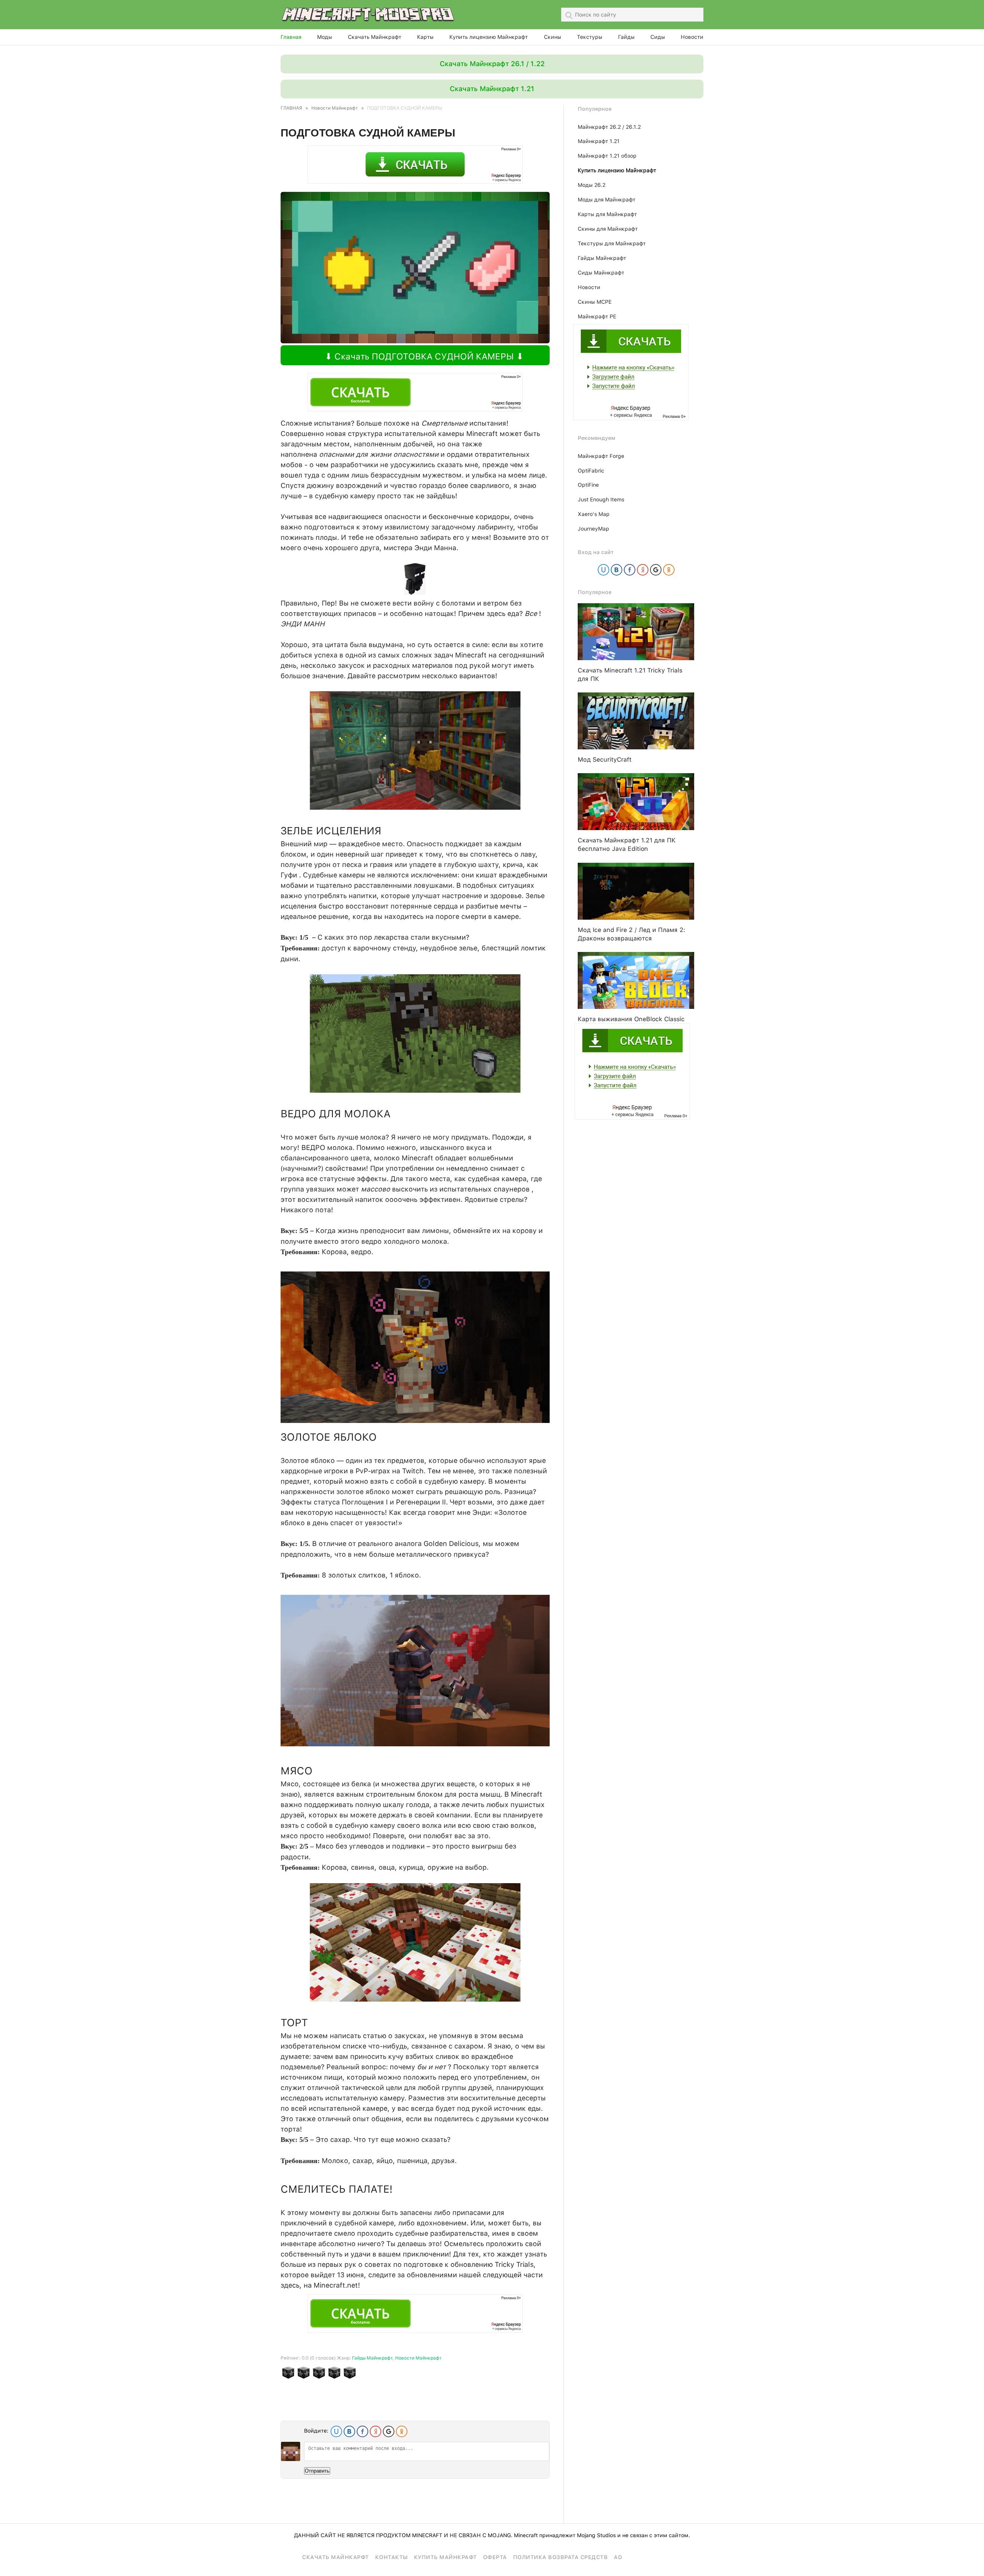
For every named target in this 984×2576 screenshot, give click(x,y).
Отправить (317, 2471)
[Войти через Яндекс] (376, 2431)
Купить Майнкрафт (445, 2557)
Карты (425, 37)
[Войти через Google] (389, 2431)
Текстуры (590, 37)
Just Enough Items (601, 499)
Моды (325, 37)
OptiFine (588, 485)
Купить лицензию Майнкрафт (489, 37)
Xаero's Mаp (594, 514)
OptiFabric (591, 471)
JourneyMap (593, 529)
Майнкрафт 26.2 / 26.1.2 (609, 127)
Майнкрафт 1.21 (599, 141)
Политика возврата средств (561, 2557)
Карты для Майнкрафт (607, 214)
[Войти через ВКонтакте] (349, 2431)
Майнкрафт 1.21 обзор (607, 156)
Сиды (658, 37)
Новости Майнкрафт (418, 2358)
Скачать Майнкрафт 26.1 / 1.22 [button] (492, 64)
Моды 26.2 (592, 185)
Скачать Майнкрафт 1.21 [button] (492, 89)
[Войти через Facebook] (362, 2431)
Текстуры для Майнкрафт (612, 243)
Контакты (391, 2557)
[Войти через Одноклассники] (402, 2431)
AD (618, 2557)
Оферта (495, 2557)
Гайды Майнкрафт (372, 2358)
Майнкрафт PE (597, 316)
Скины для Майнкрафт (608, 229)
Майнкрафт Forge (601, 456)
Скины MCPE (595, 302)
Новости (692, 37)
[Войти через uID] (336, 2431)
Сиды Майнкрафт (601, 273)
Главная (291, 37)
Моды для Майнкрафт (607, 200)
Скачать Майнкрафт (375, 37)
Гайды (626, 37)
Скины (553, 37)
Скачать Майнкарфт (336, 2557)
